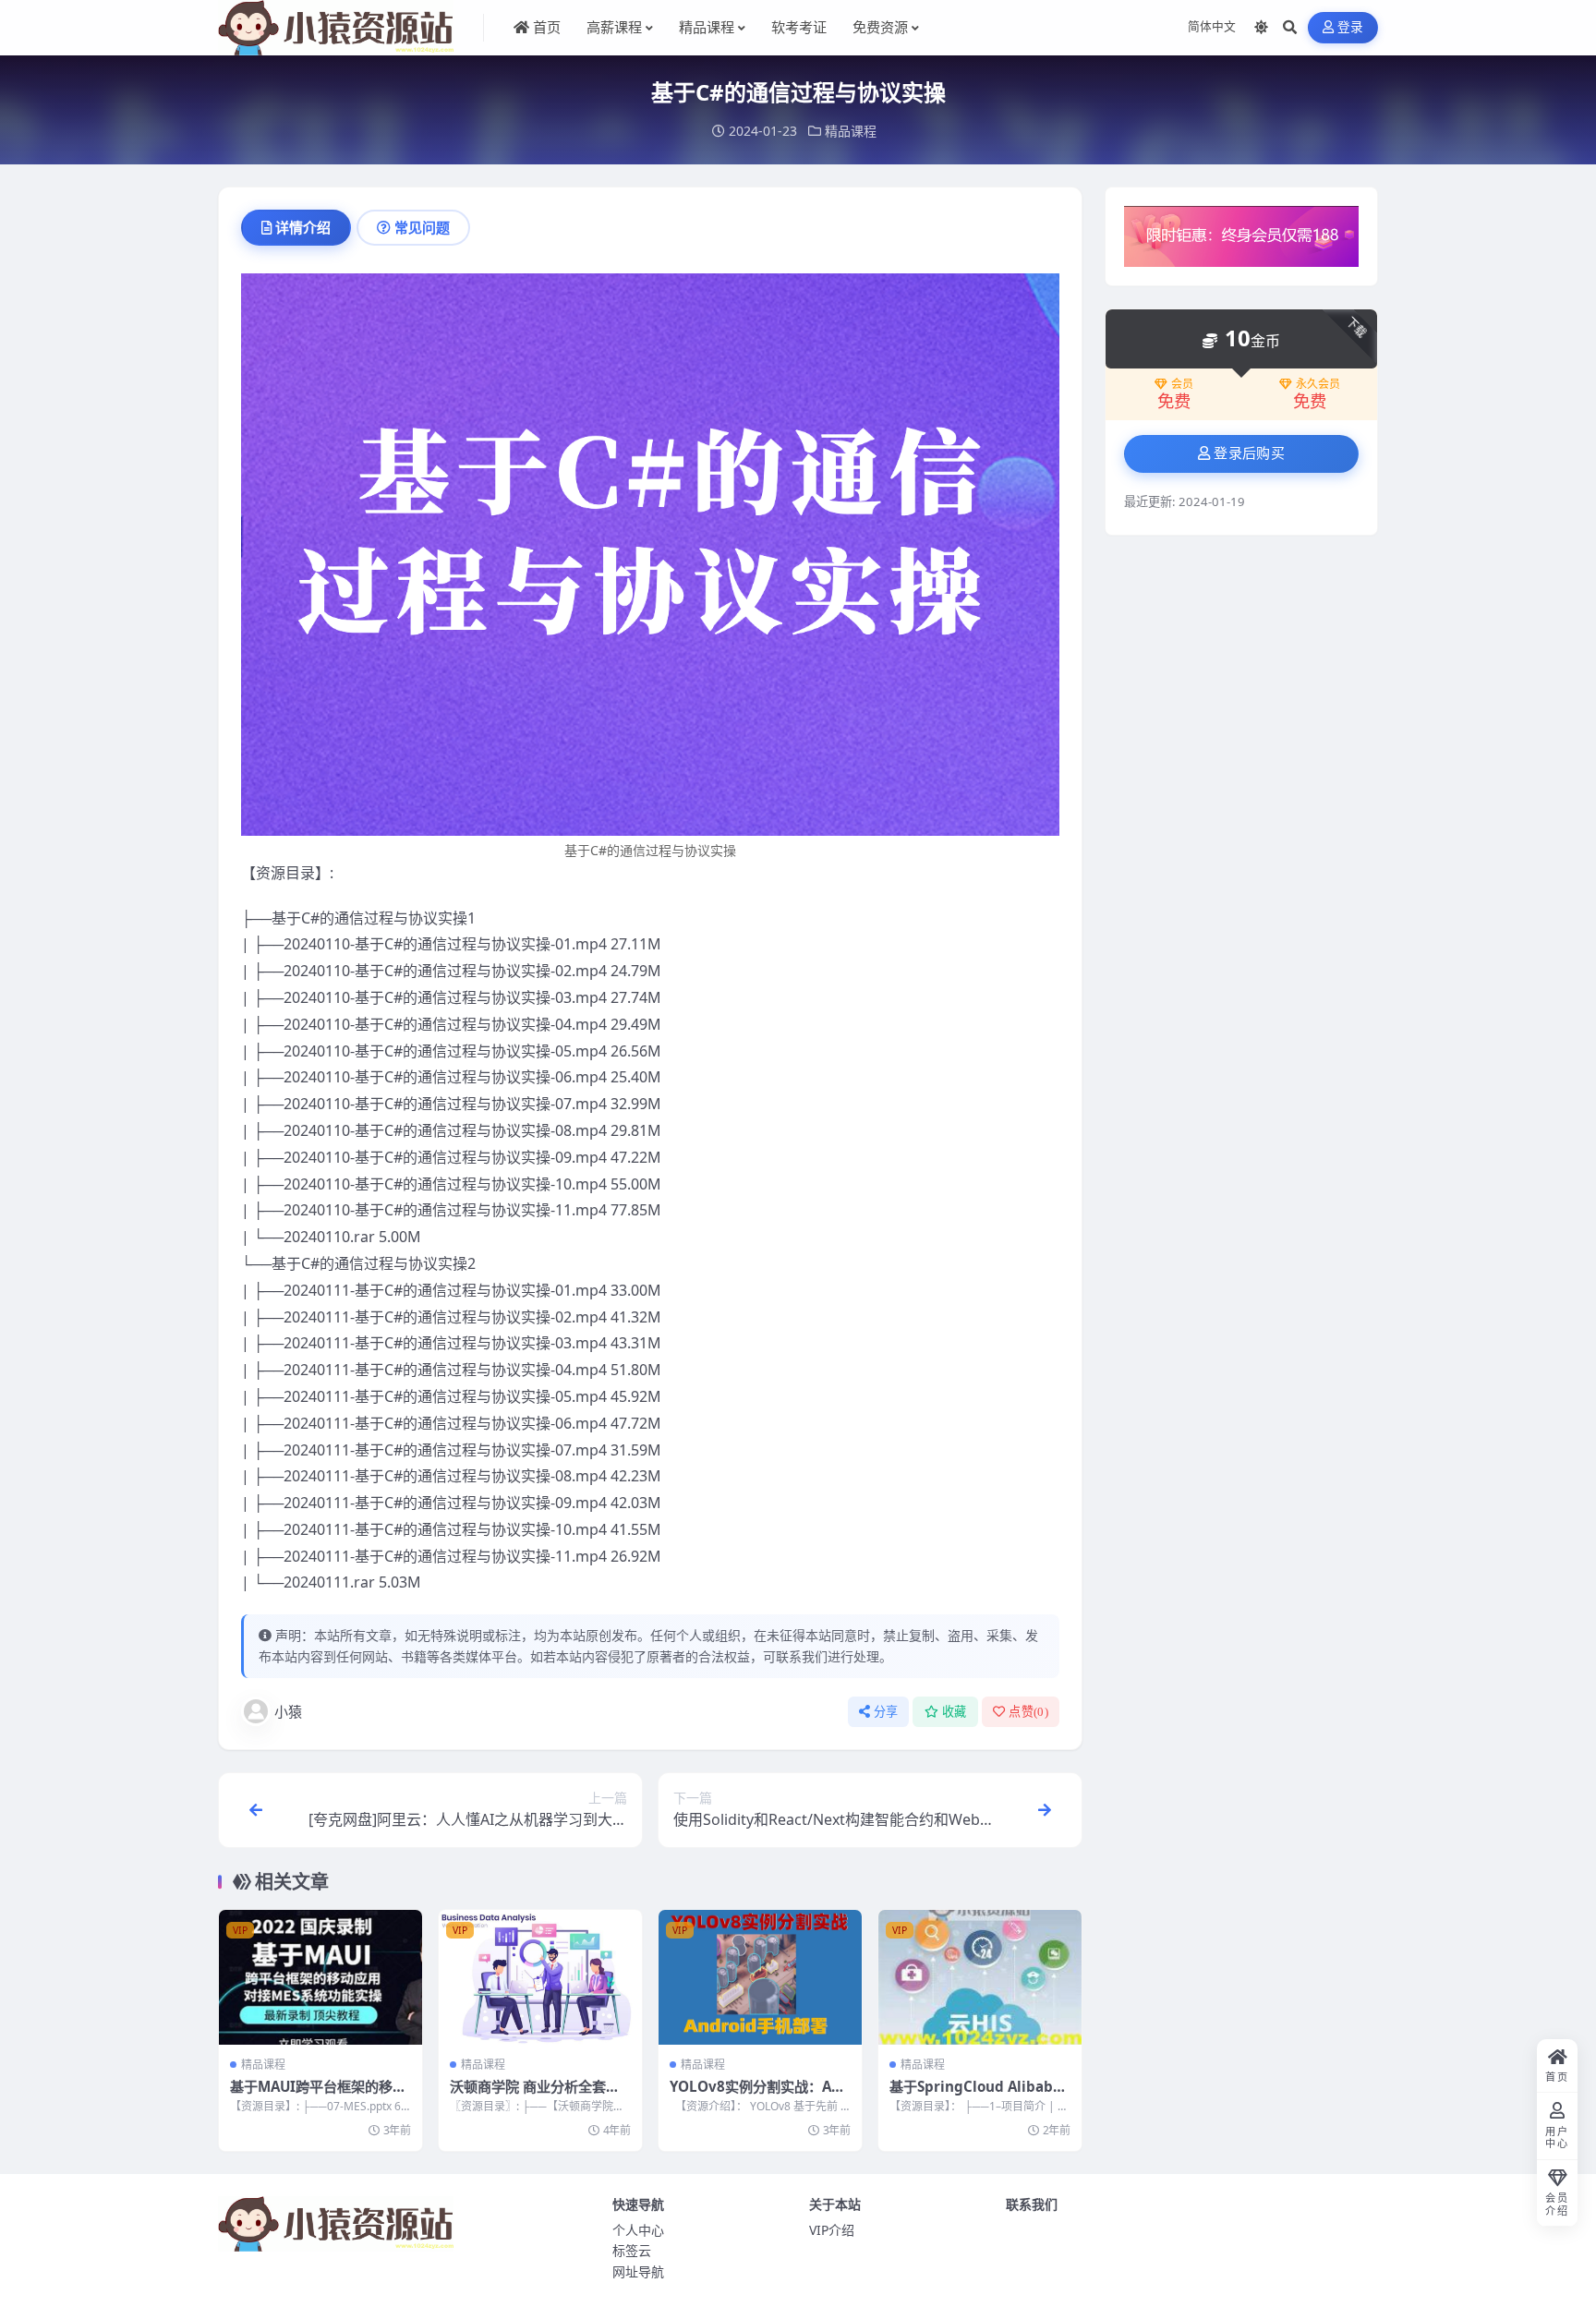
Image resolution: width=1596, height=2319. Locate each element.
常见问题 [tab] (422, 227)
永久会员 (1318, 384)
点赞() (1028, 1712)
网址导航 (638, 2271)
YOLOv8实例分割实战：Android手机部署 (760, 2096)
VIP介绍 (832, 2230)
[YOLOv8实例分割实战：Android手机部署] (760, 1978)
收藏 (955, 1712)
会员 (1182, 384)
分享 (886, 1712)
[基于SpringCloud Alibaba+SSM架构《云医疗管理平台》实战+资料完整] (980, 1978)
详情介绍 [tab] (303, 227)
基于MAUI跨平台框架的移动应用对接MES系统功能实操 (318, 2096)
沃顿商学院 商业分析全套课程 (535, 2096)
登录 (1351, 27)
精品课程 (851, 131)
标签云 (632, 2250)
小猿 (288, 1711)
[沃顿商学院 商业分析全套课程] (540, 1978)
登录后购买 (1249, 453)
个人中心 (638, 2230)
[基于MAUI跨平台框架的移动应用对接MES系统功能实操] (320, 1978)
